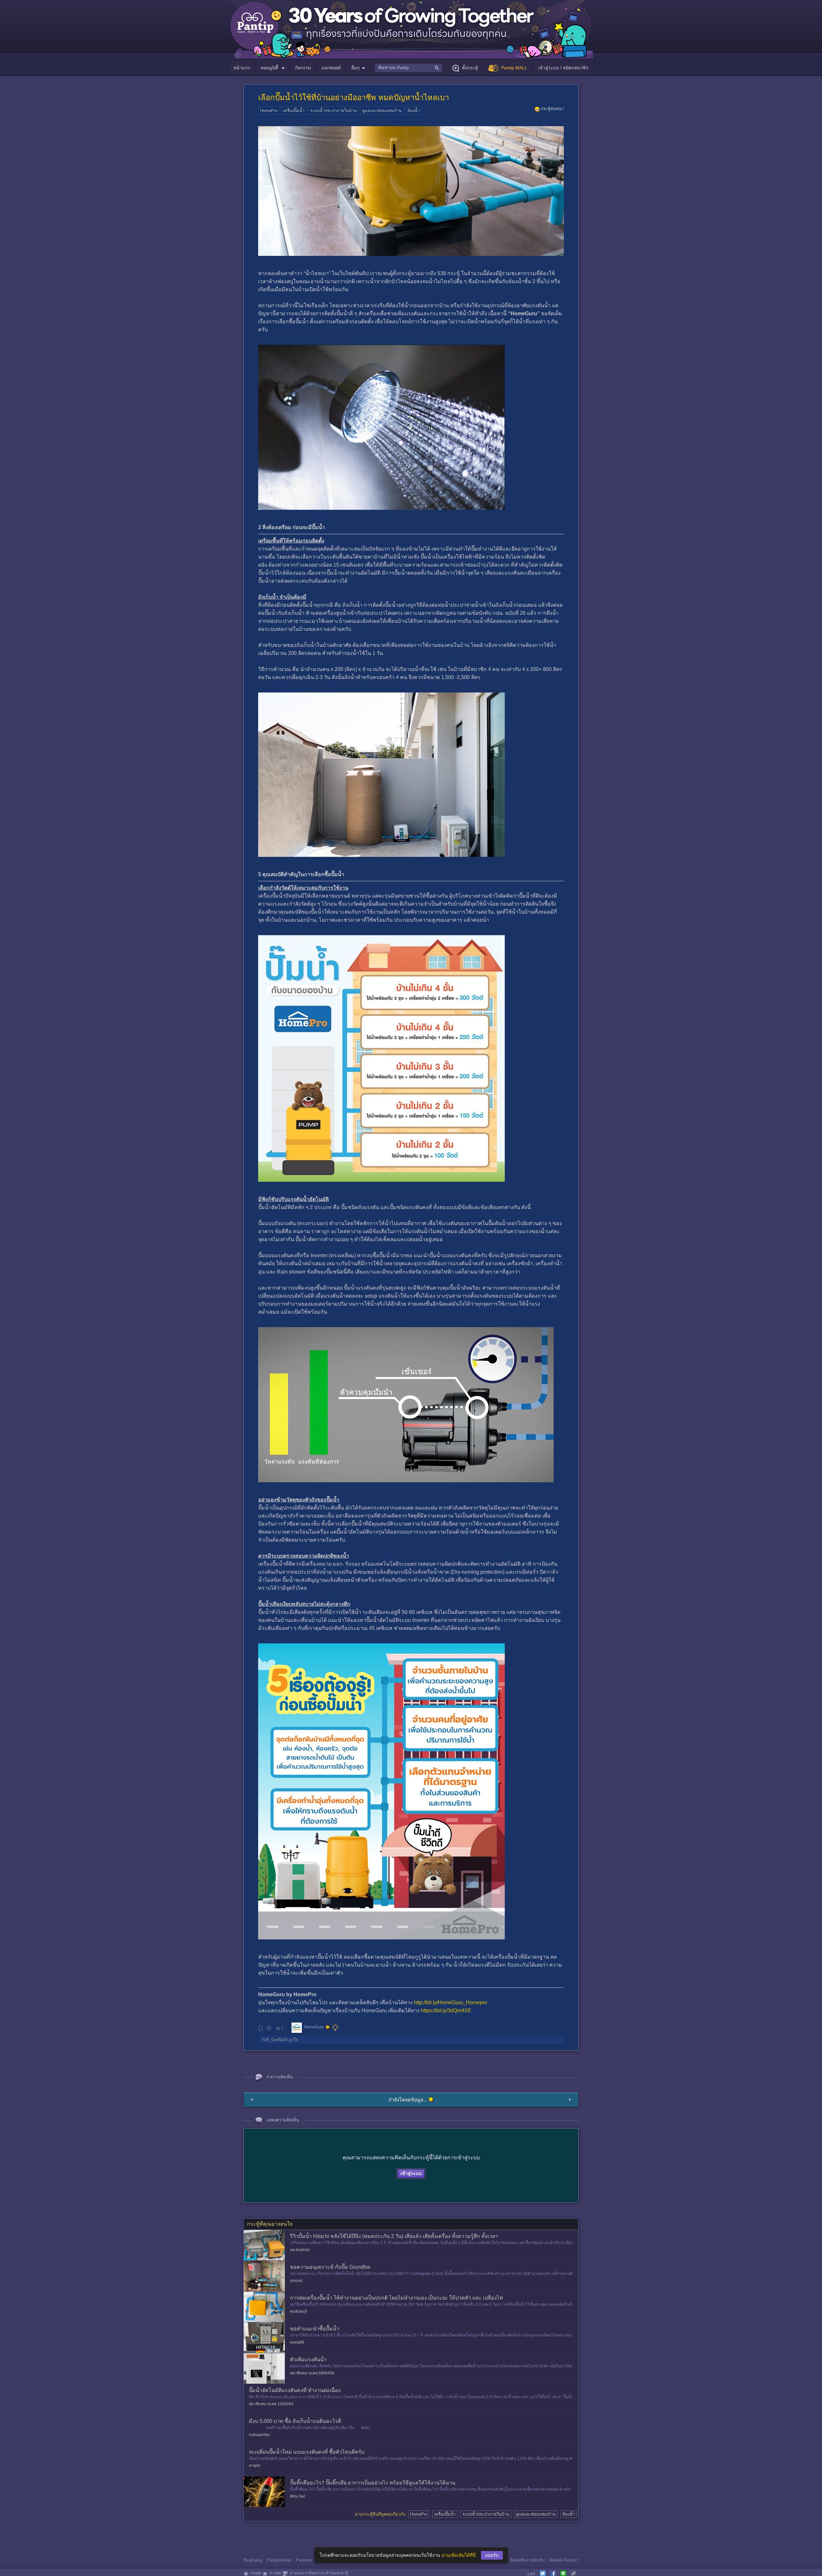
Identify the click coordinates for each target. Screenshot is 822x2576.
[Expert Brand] (335, 2027)
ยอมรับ (492, 2555)
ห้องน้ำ (413, 111)
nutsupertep (259, 2435)
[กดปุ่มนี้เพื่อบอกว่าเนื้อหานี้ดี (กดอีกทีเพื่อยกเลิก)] (268, 2028)
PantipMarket (279, 2560)
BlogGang (253, 2560)
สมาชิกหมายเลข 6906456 (312, 2373)
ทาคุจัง (255, 2466)
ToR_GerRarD (275, 2040)
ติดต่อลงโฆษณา (564, 2560)
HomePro (269, 111)
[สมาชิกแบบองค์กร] (328, 2027)
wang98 (297, 2342)
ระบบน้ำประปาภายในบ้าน (333, 111)
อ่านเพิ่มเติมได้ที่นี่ (459, 2555)
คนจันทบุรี (298, 2311)
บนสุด (256, 2573)
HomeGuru (314, 2027)
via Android (300, 2250)
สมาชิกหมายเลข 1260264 (271, 2404)
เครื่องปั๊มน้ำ (294, 111)
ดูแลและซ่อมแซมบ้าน (382, 111)
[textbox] (408, 68)
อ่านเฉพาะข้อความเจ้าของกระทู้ (319, 2573)
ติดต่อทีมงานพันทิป (527, 2560)
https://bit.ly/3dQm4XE (446, 2010)
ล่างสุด (275, 2573)
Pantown (304, 2560)
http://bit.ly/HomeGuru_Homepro (450, 2002)
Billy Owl (297, 2496)
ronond (296, 2281)
